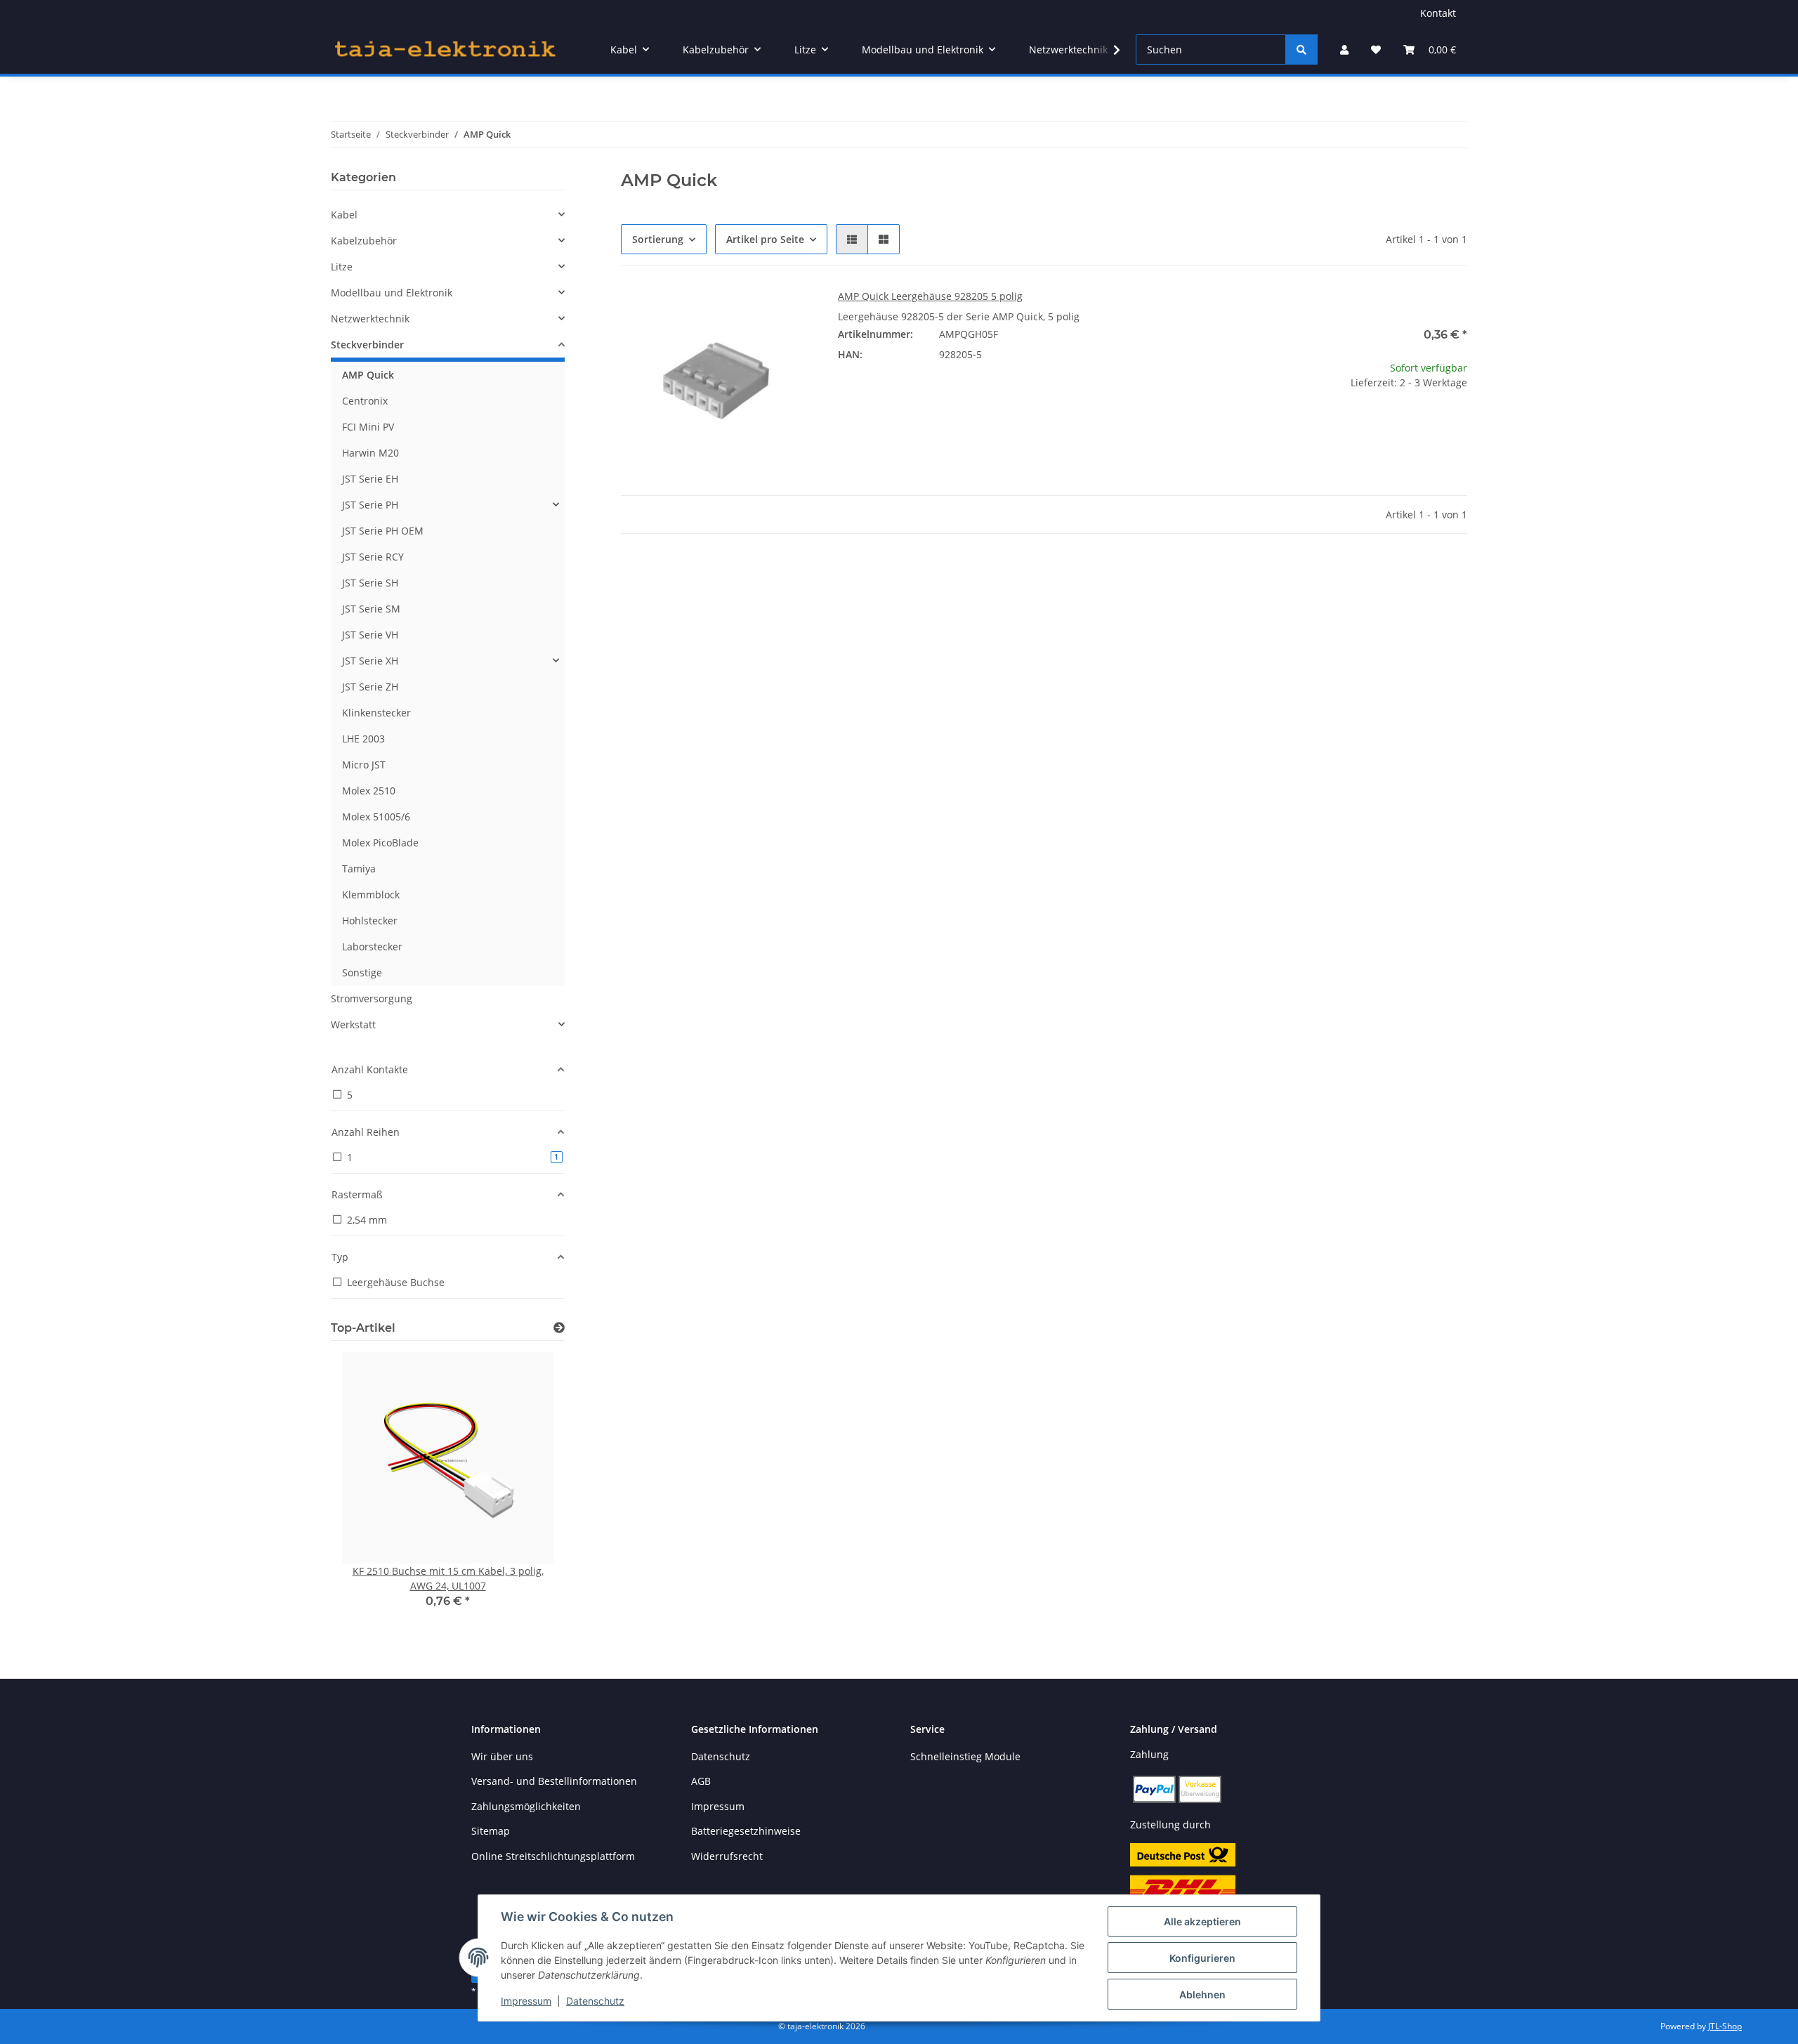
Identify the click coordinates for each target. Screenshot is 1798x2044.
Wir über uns (502, 1756)
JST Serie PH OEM (383, 531)
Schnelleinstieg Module (965, 1756)
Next (530, 1490)
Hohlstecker (370, 921)
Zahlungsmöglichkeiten (526, 1806)
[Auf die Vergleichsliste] (755, 313)
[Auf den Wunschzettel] (792, 313)
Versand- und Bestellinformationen (554, 1781)
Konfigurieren (1202, 1958)
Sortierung (658, 239)
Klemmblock (371, 895)
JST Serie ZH (370, 687)
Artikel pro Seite (765, 239)
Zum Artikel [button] (1370, 427)
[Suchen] (1301, 50)
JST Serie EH (370, 479)
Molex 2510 (369, 791)
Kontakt (1438, 13)
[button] (1344, 50)
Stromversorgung (372, 998)
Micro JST (364, 765)
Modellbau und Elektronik (392, 293)
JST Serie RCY (373, 557)
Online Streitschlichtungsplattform (553, 1856)
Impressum (526, 2001)
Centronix (365, 401)
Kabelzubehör (364, 241)
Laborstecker (372, 946)
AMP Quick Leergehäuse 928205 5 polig (930, 296)
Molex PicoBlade (380, 843)
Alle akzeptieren (1202, 1921)
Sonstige (362, 972)
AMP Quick (368, 375)
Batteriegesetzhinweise (746, 1831)
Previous (366, 1490)
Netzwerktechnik (370, 319)
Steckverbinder (367, 345)
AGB (701, 1781)
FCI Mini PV (368, 427)
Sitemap (491, 1831)
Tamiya (359, 869)
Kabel (344, 215)
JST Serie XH (370, 661)
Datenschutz (595, 2001)
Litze (342, 267)
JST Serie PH (370, 505)
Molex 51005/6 (376, 817)
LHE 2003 (363, 739)
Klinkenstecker (376, 713)
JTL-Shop (1725, 2026)
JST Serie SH (370, 583)
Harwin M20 (370, 453)
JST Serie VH (370, 635)
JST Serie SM (371, 609)
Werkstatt (353, 1024)
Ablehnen (1202, 1994)
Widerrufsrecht (727, 1856)
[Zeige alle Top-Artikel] (559, 1328)
